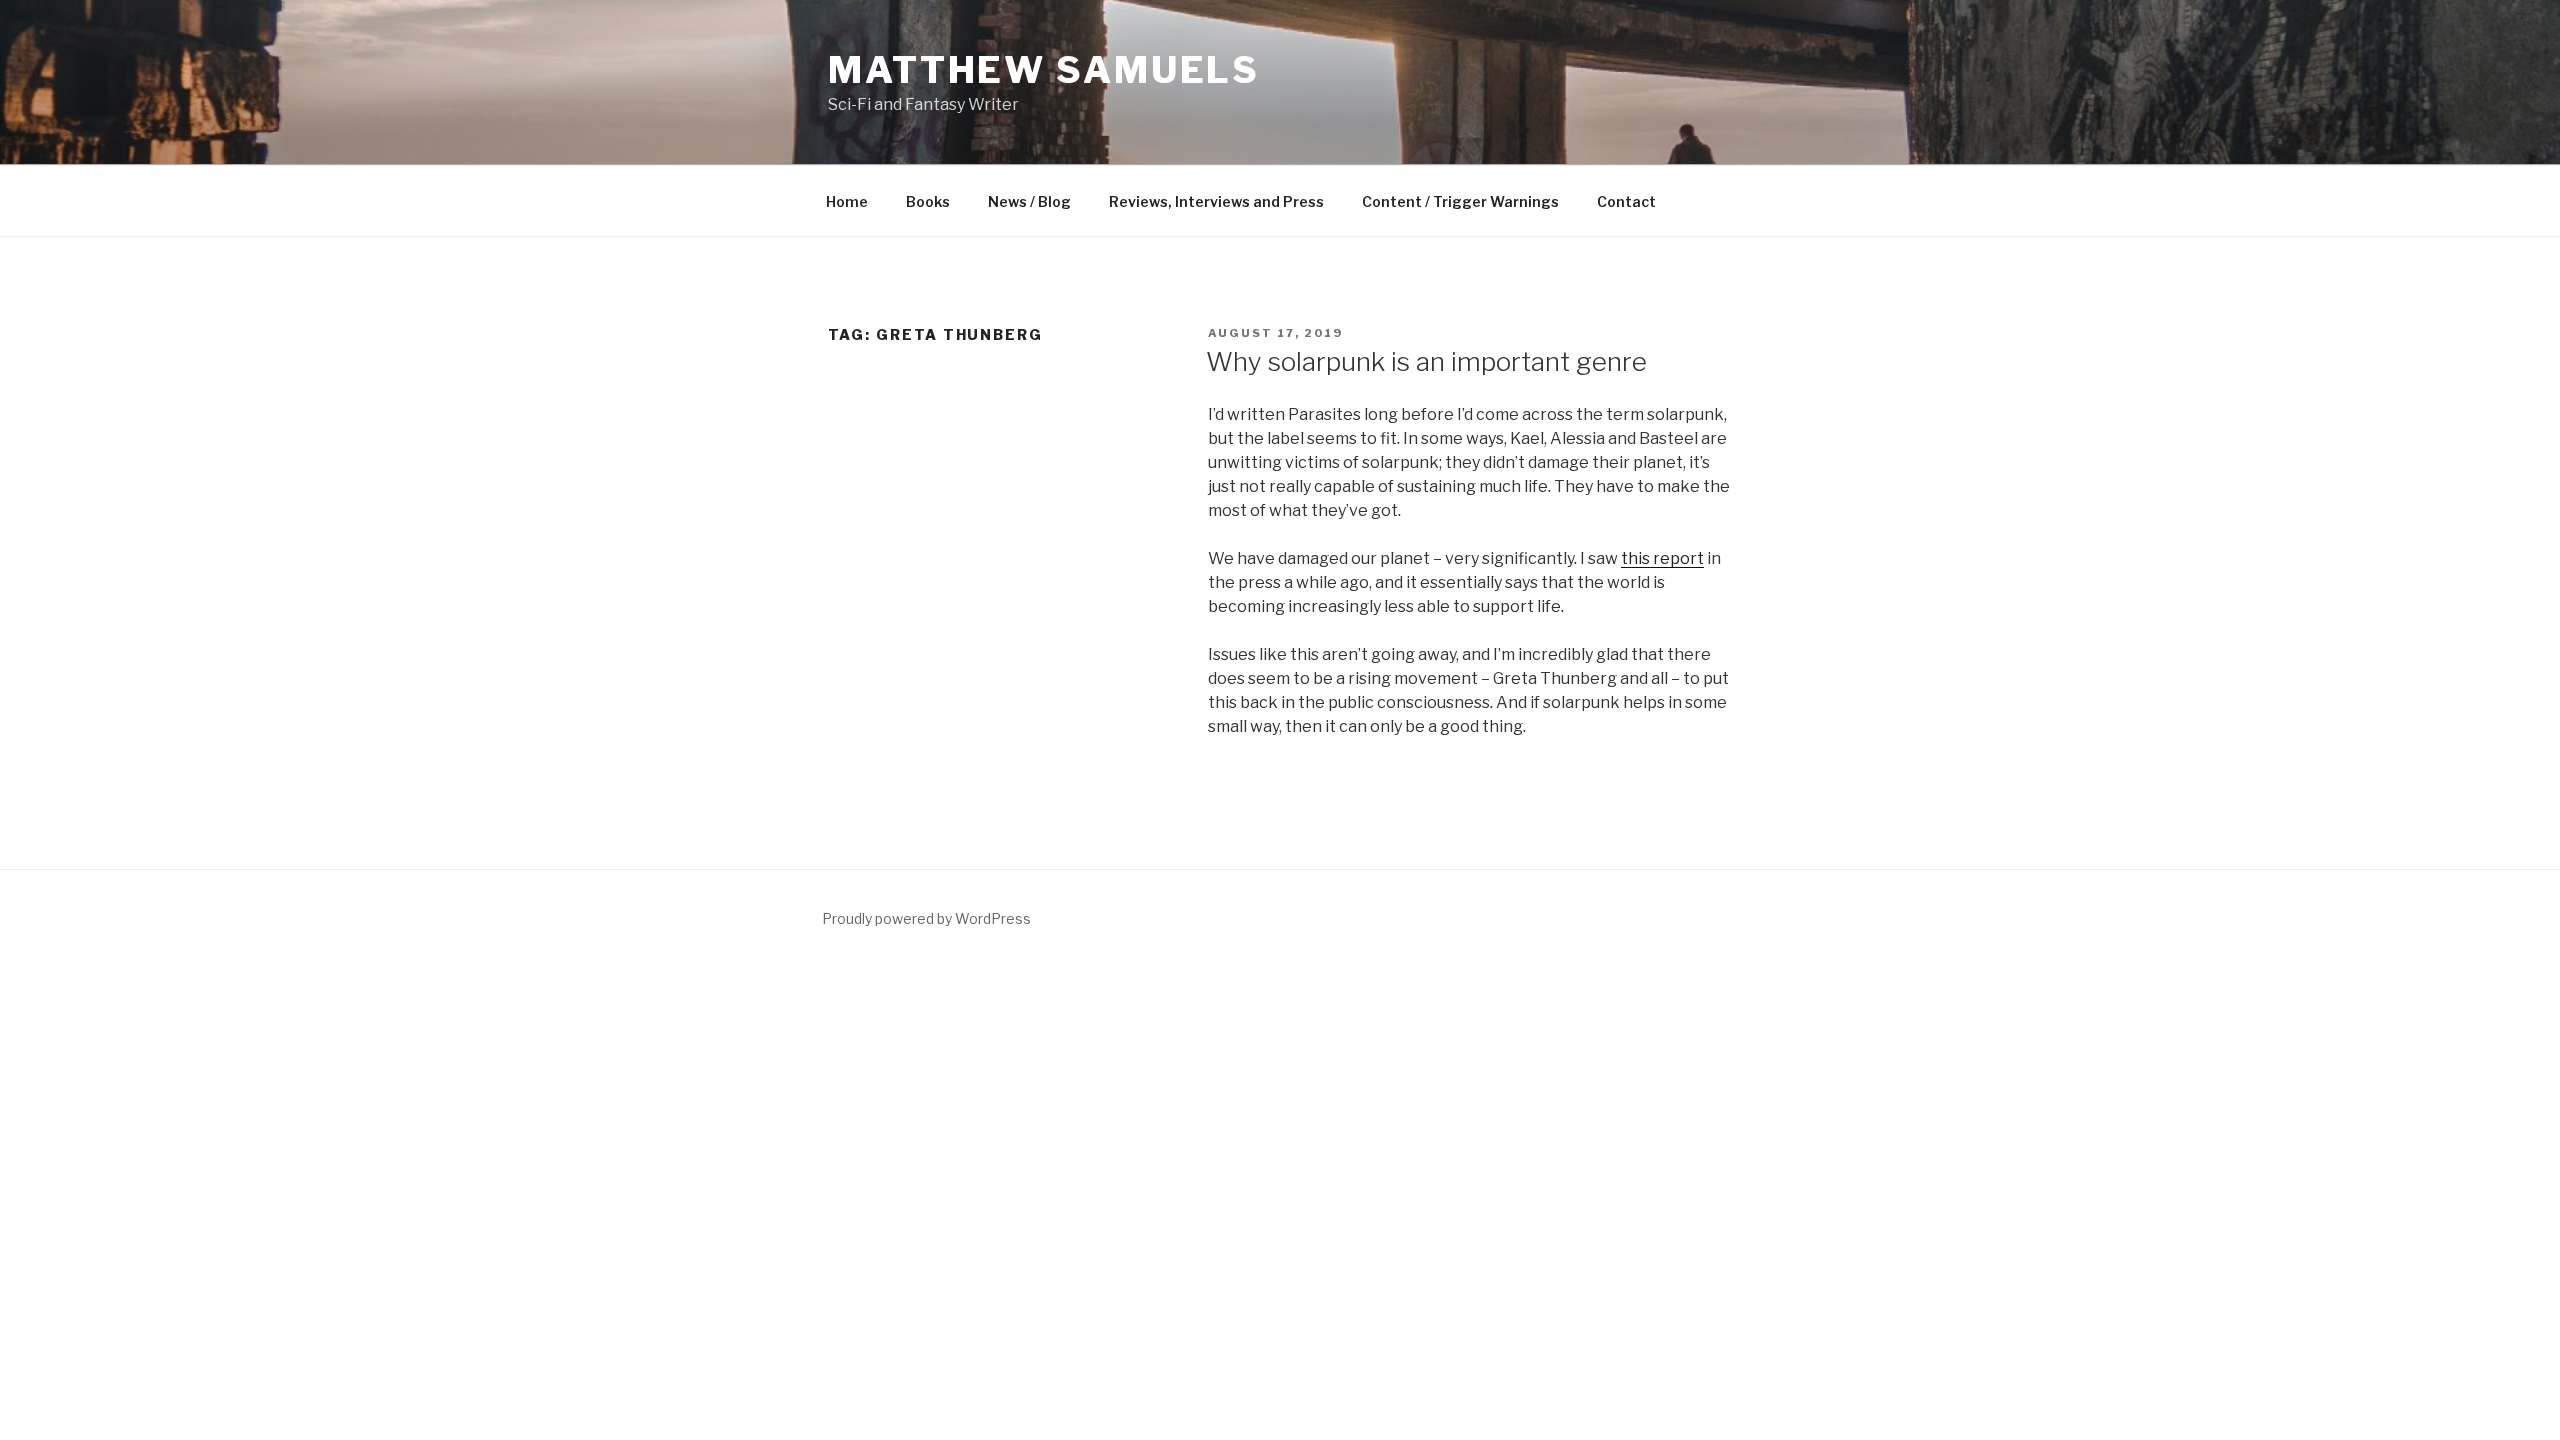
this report (1662, 558)
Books (928, 201)
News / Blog (1029, 201)
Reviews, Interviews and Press (1216, 201)
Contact (1626, 201)
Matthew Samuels (1044, 70)
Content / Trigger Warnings (1460, 201)
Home (847, 201)
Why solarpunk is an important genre (1426, 361)
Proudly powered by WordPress (926, 918)
